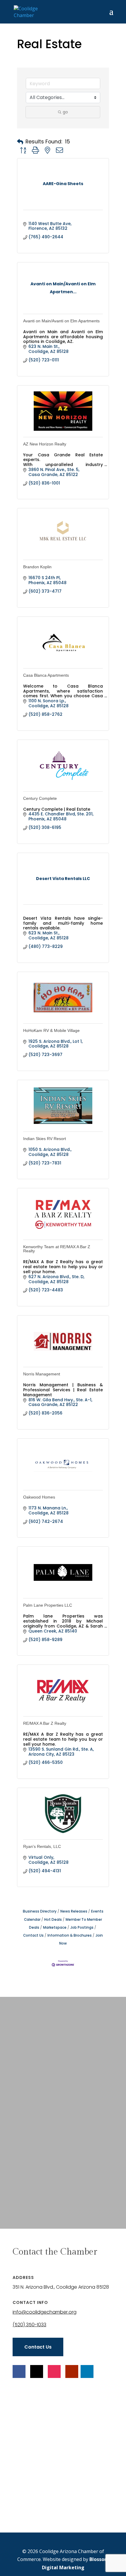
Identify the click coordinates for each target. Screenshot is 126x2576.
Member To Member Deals (66, 1924)
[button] (20, 142)
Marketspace (55, 1928)
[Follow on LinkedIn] (87, 2371)
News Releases (74, 1911)
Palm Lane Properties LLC (48, 1605)
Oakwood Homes (39, 1497)
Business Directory (40, 1911)
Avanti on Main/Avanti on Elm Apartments (61, 321)
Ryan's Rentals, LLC (42, 1846)
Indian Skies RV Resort (45, 1139)
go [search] (65, 112)
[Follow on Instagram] (54, 2371)
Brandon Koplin (37, 567)
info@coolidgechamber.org (45, 2312)
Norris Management (42, 1374)
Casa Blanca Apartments (46, 675)
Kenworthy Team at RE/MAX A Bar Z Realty (57, 1249)
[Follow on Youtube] (72, 2371)
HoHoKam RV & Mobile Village (51, 1030)
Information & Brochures (70, 1935)
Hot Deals (53, 1920)
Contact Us (38, 2347)
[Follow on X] (37, 2371)
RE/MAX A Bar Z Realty (45, 1723)
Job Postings (82, 1928)
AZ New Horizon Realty (45, 444)
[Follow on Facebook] (19, 2371)
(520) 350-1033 (29, 2325)
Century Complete (40, 798)
